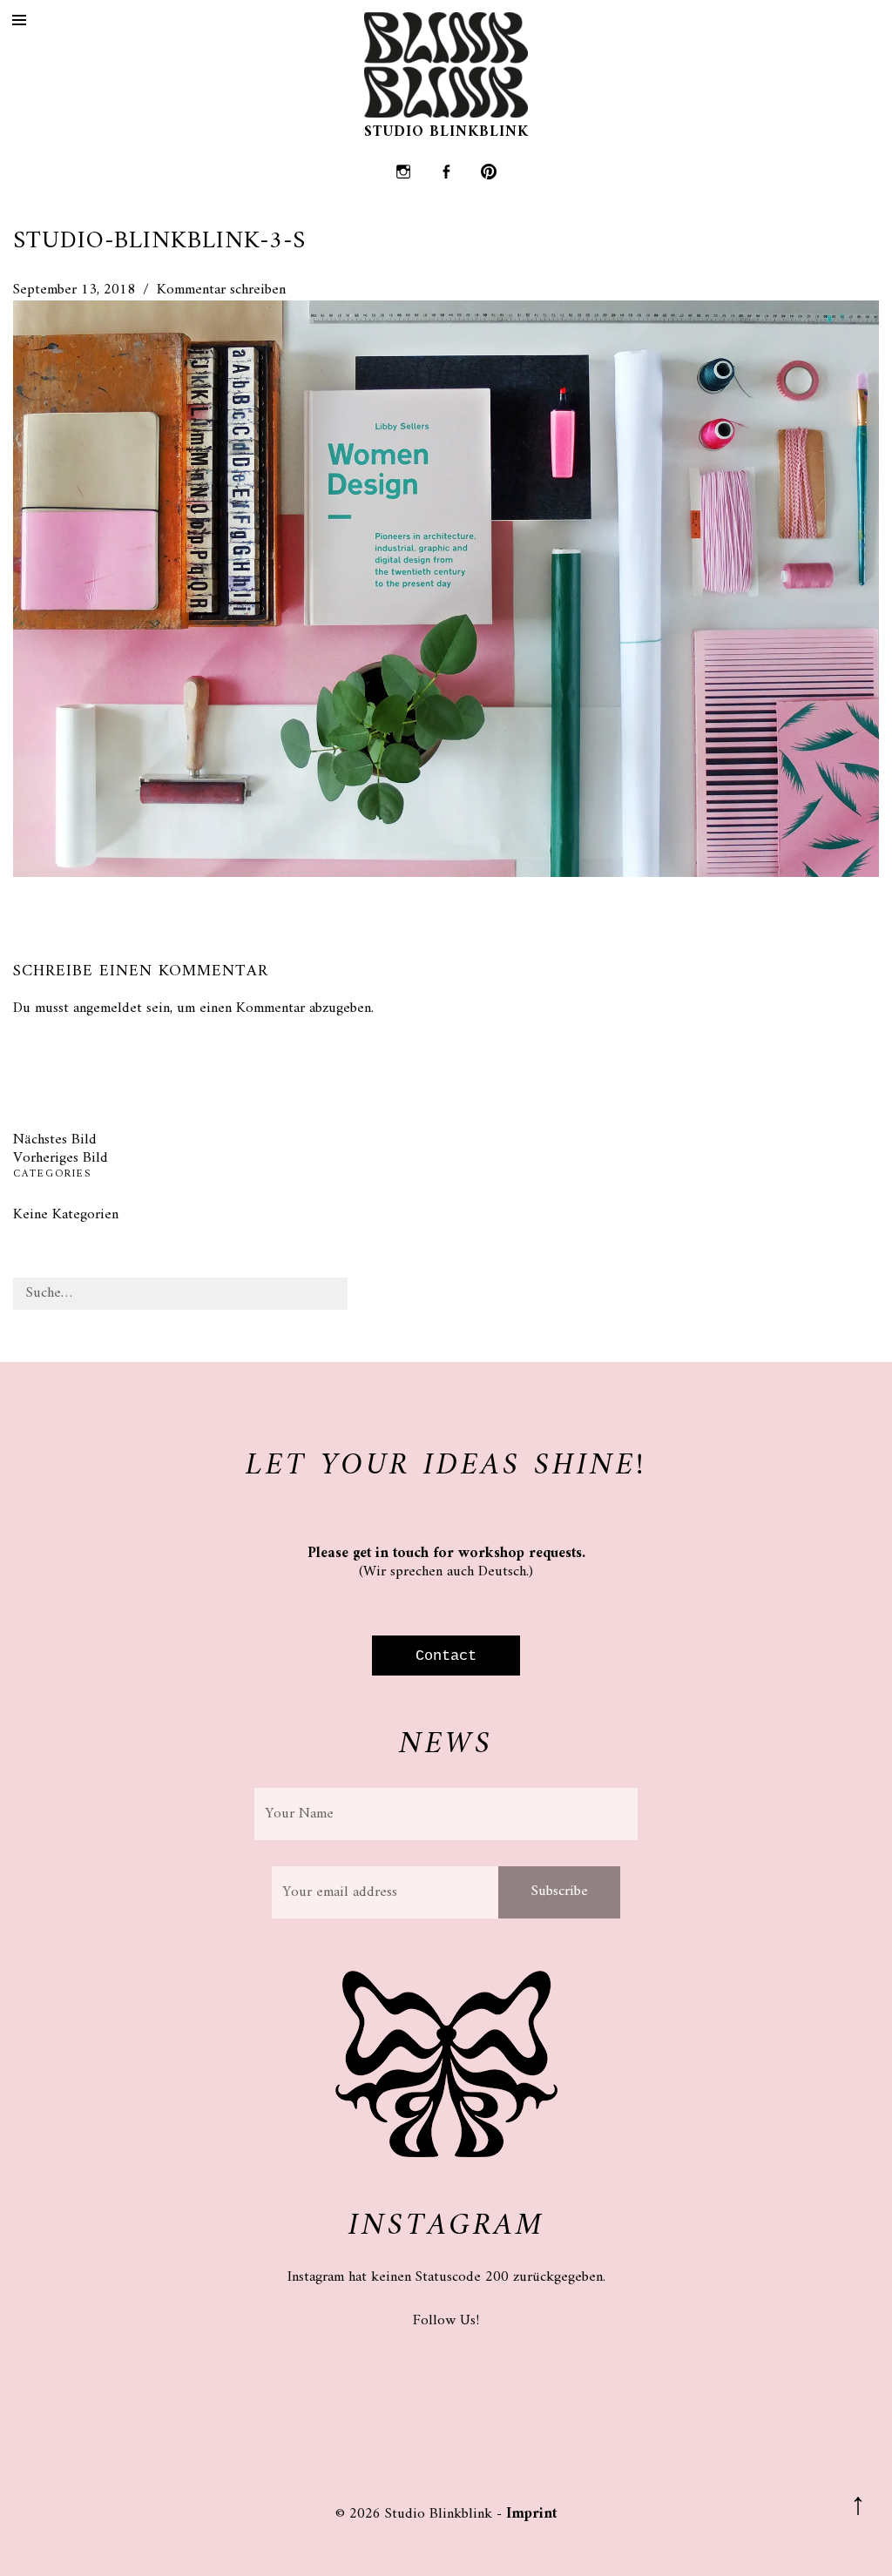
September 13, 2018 (74, 290)
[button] (446, 589)
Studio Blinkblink (446, 132)
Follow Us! (446, 2321)
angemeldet (108, 1008)
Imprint (531, 2514)
